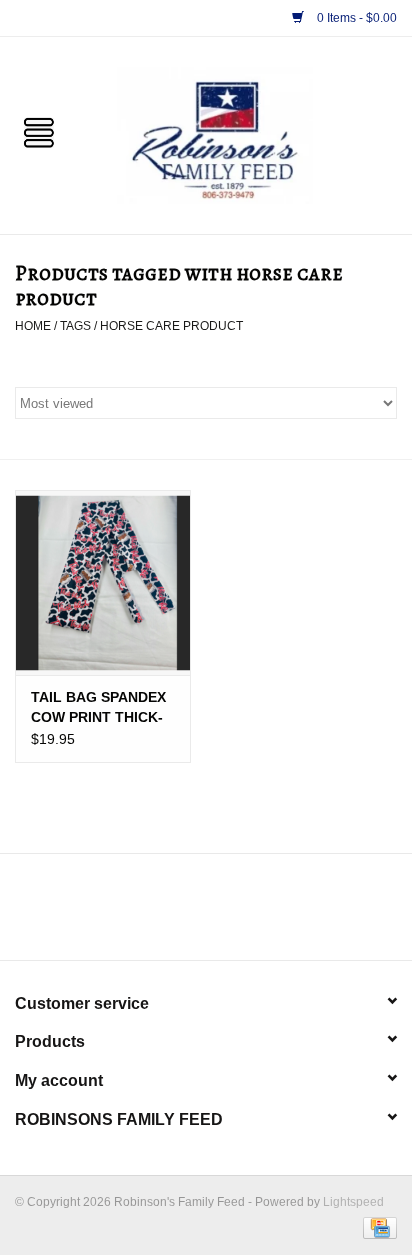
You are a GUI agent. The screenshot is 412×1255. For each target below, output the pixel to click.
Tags (75, 326)
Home (33, 326)
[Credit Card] (376, 1227)
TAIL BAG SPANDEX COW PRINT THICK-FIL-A (98, 708)
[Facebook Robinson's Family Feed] (188, 914)
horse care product (171, 326)
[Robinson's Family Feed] (245, 134)
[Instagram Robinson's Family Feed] (224, 914)
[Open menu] (39, 131)
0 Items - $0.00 (355, 18)
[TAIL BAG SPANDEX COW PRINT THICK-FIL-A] (103, 582)
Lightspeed (353, 1202)
